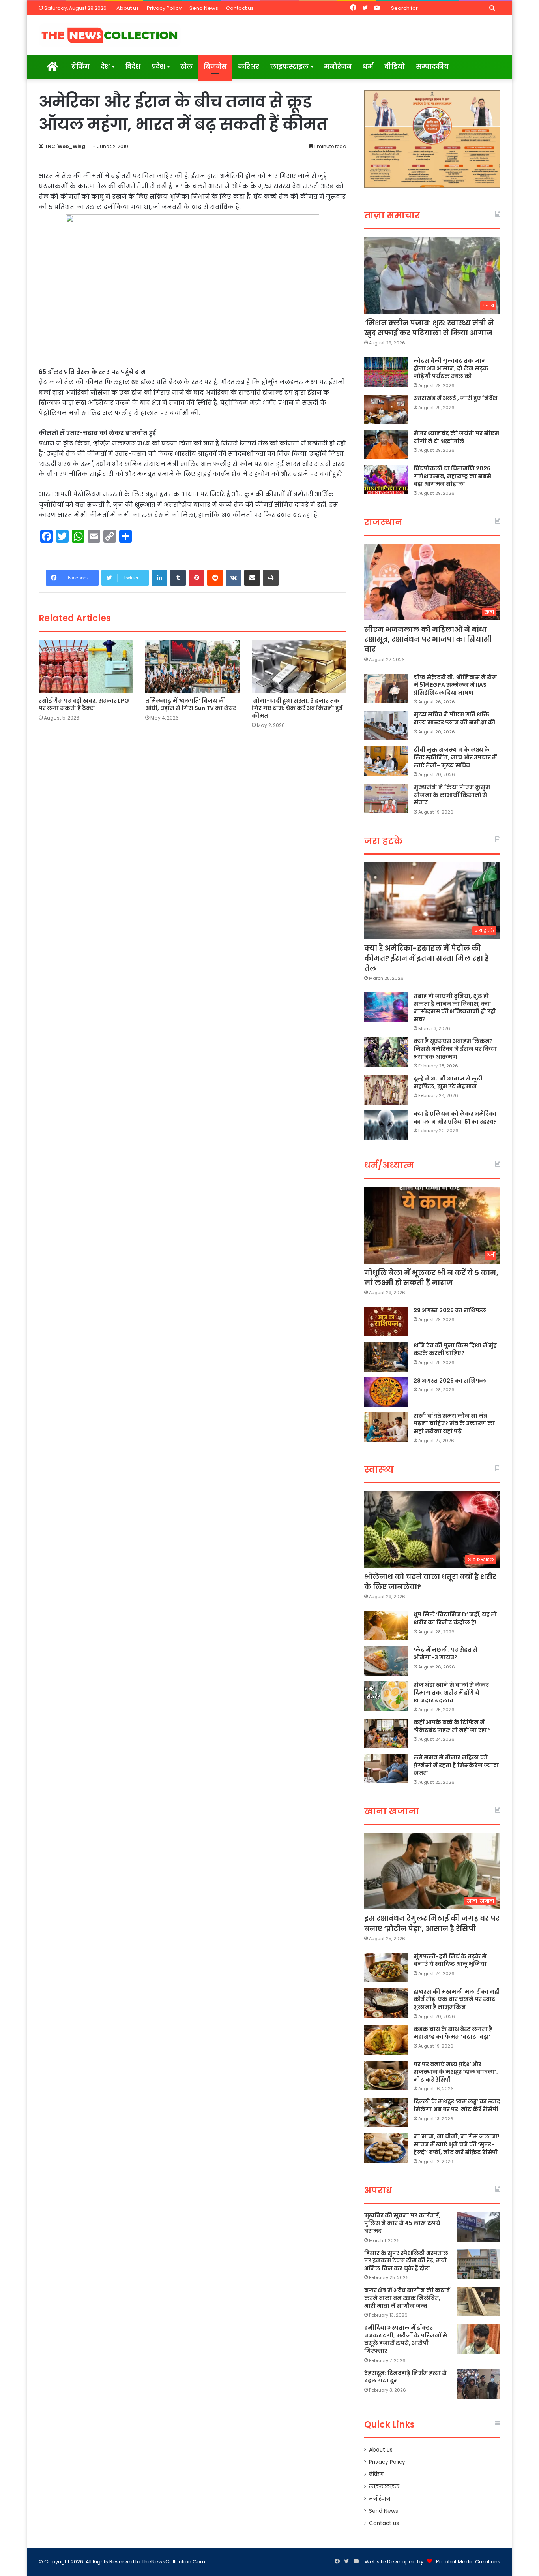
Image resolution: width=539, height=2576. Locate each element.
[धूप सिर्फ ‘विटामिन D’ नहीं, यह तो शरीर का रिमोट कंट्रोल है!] (386, 1626)
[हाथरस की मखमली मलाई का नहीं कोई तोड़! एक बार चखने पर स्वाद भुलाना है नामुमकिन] (386, 2003)
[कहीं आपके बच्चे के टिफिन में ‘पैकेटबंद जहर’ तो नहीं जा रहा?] (386, 1733)
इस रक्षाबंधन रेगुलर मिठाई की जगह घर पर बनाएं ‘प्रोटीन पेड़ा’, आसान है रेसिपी (432, 1923)
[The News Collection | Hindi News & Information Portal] (110, 35)
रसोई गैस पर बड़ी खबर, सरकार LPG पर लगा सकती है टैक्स (84, 704)
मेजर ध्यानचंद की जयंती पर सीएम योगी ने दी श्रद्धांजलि (456, 437)
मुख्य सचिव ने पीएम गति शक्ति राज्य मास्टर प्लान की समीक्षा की (454, 718)
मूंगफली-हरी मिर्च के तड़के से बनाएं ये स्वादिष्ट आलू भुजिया (450, 1960)
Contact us (240, 8)
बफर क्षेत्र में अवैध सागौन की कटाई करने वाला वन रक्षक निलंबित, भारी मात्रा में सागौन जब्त (407, 2298)
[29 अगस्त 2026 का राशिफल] (386, 1322)
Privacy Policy (164, 8)
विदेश (133, 67)
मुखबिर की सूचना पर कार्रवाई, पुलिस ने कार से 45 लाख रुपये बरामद (402, 2223)
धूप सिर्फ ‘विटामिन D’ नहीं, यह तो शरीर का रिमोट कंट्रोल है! (455, 1618)
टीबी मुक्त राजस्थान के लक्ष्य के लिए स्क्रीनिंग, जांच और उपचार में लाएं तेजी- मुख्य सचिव (455, 757)
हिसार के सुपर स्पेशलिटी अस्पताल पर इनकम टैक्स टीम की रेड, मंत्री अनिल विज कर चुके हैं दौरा (406, 2261)
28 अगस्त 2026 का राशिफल (450, 1381)
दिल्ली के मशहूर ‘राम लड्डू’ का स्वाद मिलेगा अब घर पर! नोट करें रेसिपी (457, 2105)
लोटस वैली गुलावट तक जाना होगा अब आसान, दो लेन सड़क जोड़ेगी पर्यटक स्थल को (451, 368)
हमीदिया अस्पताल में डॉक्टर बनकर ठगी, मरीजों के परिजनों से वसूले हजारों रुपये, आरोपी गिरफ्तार (406, 2339)
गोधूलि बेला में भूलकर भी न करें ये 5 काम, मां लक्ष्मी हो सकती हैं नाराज (431, 1278)
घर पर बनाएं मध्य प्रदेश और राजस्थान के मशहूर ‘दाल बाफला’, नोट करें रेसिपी (456, 2072)
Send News (204, 8)
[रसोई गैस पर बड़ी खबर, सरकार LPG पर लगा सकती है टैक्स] (86, 666)
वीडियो (395, 67)
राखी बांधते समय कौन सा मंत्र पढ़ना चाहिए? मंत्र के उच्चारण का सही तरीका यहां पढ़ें (454, 1423)
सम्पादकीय (432, 67)
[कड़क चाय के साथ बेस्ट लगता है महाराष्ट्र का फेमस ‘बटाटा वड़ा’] (386, 2040)
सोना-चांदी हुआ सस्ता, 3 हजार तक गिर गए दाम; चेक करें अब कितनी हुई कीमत (297, 708)
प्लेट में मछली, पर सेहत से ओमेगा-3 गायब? (445, 1653)
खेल (186, 67)
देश (105, 67)
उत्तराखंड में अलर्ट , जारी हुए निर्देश (455, 398)
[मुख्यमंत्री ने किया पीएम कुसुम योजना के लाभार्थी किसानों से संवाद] (386, 798)
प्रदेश (158, 67)
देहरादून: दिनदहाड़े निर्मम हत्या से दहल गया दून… (405, 2377)
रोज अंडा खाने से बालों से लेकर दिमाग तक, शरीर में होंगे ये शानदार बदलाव (451, 1692)
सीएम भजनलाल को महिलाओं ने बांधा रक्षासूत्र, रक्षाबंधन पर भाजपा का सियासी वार (428, 639)
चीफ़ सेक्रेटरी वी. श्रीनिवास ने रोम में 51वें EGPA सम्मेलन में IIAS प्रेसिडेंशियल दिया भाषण (455, 685)
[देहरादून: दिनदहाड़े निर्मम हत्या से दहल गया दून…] (479, 2384)
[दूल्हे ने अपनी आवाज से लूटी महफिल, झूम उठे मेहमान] (386, 1090)
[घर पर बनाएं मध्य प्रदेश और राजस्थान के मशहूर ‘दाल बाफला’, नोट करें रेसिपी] (386, 2075)
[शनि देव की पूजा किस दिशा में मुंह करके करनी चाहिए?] (386, 1357)
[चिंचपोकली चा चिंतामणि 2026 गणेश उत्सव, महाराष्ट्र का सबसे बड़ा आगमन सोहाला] (386, 480)
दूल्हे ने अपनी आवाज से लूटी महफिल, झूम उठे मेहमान (448, 1082)
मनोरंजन (338, 67)
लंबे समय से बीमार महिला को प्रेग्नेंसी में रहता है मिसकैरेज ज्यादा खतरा (456, 1765)
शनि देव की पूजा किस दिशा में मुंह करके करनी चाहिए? (455, 1349)
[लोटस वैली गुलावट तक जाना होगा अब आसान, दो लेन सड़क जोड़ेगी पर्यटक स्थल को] (386, 372)
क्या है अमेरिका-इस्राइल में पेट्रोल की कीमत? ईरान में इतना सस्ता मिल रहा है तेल (427, 958)
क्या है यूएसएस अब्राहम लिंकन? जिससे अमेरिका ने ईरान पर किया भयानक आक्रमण (455, 1049)
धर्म (368, 67)
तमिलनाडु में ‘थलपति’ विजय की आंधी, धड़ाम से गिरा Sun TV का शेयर (191, 704)
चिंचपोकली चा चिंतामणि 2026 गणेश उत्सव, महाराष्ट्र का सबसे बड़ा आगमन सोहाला (452, 476)
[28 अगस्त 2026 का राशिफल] (386, 1392)
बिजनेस (215, 67)
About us (128, 8)
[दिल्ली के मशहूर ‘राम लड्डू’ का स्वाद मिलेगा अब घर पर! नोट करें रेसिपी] (386, 2113)
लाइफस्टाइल (289, 67)
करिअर (249, 67)
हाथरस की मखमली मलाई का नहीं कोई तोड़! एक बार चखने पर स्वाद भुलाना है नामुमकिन (457, 1999)
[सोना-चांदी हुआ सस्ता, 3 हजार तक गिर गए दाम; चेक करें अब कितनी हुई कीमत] (299, 666)
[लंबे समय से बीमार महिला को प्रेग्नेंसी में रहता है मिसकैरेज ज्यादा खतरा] (386, 1769)
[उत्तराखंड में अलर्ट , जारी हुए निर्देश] (386, 409)
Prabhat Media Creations (468, 2562)
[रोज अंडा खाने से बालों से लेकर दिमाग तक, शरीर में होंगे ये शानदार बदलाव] (386, 1696)
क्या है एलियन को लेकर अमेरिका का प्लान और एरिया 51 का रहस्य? (455, 1118)
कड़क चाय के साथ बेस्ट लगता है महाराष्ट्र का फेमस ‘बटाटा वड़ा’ (453, 2033)
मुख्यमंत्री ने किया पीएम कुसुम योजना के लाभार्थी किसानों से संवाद (452, 795)
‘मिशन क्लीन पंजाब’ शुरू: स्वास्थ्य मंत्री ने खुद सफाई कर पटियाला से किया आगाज (429, 328)
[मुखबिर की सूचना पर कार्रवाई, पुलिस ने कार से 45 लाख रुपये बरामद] (479, 2227)
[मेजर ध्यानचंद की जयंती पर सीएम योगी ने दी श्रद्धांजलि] (386, 444)
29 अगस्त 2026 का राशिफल (450, 1310)
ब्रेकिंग (80, 67)
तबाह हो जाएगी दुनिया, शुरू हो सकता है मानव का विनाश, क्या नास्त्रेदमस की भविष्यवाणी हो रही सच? (455, 1008)
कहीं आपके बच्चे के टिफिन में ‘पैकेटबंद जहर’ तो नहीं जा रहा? (452, 1726)
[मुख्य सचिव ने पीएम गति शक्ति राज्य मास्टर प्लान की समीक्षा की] (386, 726)
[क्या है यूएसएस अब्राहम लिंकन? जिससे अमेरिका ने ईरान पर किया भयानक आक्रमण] (386, 1052)
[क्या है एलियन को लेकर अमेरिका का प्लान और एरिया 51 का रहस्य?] (386, 1125)
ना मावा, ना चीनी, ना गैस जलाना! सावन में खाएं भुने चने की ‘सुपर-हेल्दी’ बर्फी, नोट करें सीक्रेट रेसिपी (457, 2144)
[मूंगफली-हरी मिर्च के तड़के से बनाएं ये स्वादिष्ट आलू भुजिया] (386, 1968)
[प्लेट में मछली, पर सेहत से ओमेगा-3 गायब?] (386, 1661)
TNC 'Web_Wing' (66, 146)
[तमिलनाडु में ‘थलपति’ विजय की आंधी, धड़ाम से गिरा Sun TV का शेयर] (193, 666)
